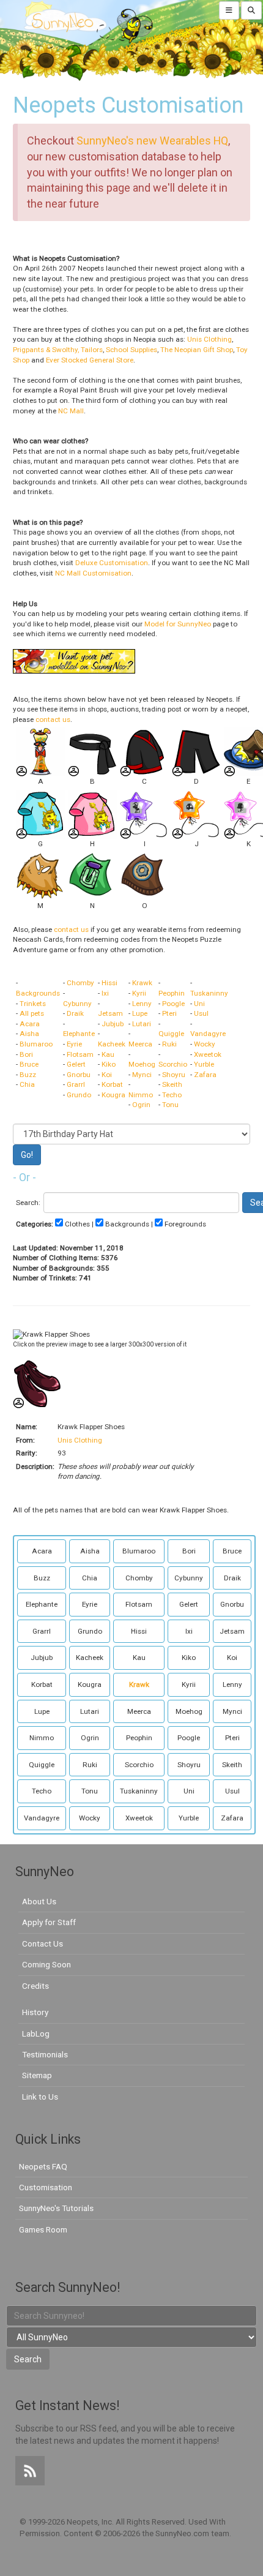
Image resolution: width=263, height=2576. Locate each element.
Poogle (173, 1004)
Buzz (28, 1075)
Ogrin (141, 1105)
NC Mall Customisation (93, 573)
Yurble (204, 1064)
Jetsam (110, 1013)
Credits (35, 1986)
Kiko (109, 1064)
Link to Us (40, 2097)
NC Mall (71, 411)
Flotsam (80, 1054)
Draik (75, 1013)
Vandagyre (208, 1034)
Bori (26, 1054)
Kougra (113, 1095)
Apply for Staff (49, 1922)
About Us (39, 1901)
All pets (32, 1013)
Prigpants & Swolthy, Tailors (58, 350)
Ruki (169, 1044)
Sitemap (37, 2075)
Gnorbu (79, 1075)
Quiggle (171, 1034)
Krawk (142, 983)
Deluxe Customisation (112, 563)
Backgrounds (38, 993)
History (35, 2012)
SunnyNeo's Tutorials (56, 2208)
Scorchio (173, 1064)
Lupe (140, 1013)
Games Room (43, 2229)
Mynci (142, 1075)
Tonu (170, 1105)
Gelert (76, 1064)
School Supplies (131, 350)
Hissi (109, 983)
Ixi (105, 993)
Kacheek (112, 1044)
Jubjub (113, 1024)
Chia (27, 1084)
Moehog (142, 1064)
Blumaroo (36, 1044)
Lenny (142, 1004)
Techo (172, 1095)
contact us (53, 719)
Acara (30, 1024)
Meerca (140, 1044)
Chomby (80, 983)
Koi (107, 1075)
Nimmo (141, 1095)
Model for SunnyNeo (178, 624)
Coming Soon (46, 1964)
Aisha (29, 1034)
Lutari (142, 1024)
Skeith (172, 1084)
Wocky (205, 1044)
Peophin (172, 993)
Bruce (29, 1064)
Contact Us (43, 1943)
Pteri (169, 1013)
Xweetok (208, 1054)
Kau (108, 1054)
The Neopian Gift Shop (197, 350)
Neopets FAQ (43, 2166)
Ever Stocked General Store (90, 360)
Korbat (112, 1084)
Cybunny (77, 1004)
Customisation (46, 2187)
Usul (201, 1013)
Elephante (79, 1034)
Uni (199, 1004)
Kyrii (139, 993)
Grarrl (76, 1084)
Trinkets (33, 1004)
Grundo (79, 1095)
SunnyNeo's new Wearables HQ (152, 141)
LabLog (36, 2033)
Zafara (205, 1075)
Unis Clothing (209, 339)
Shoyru (174, 1075)
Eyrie (74, 1044)
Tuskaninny (209, 993)
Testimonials (45, 2054)
